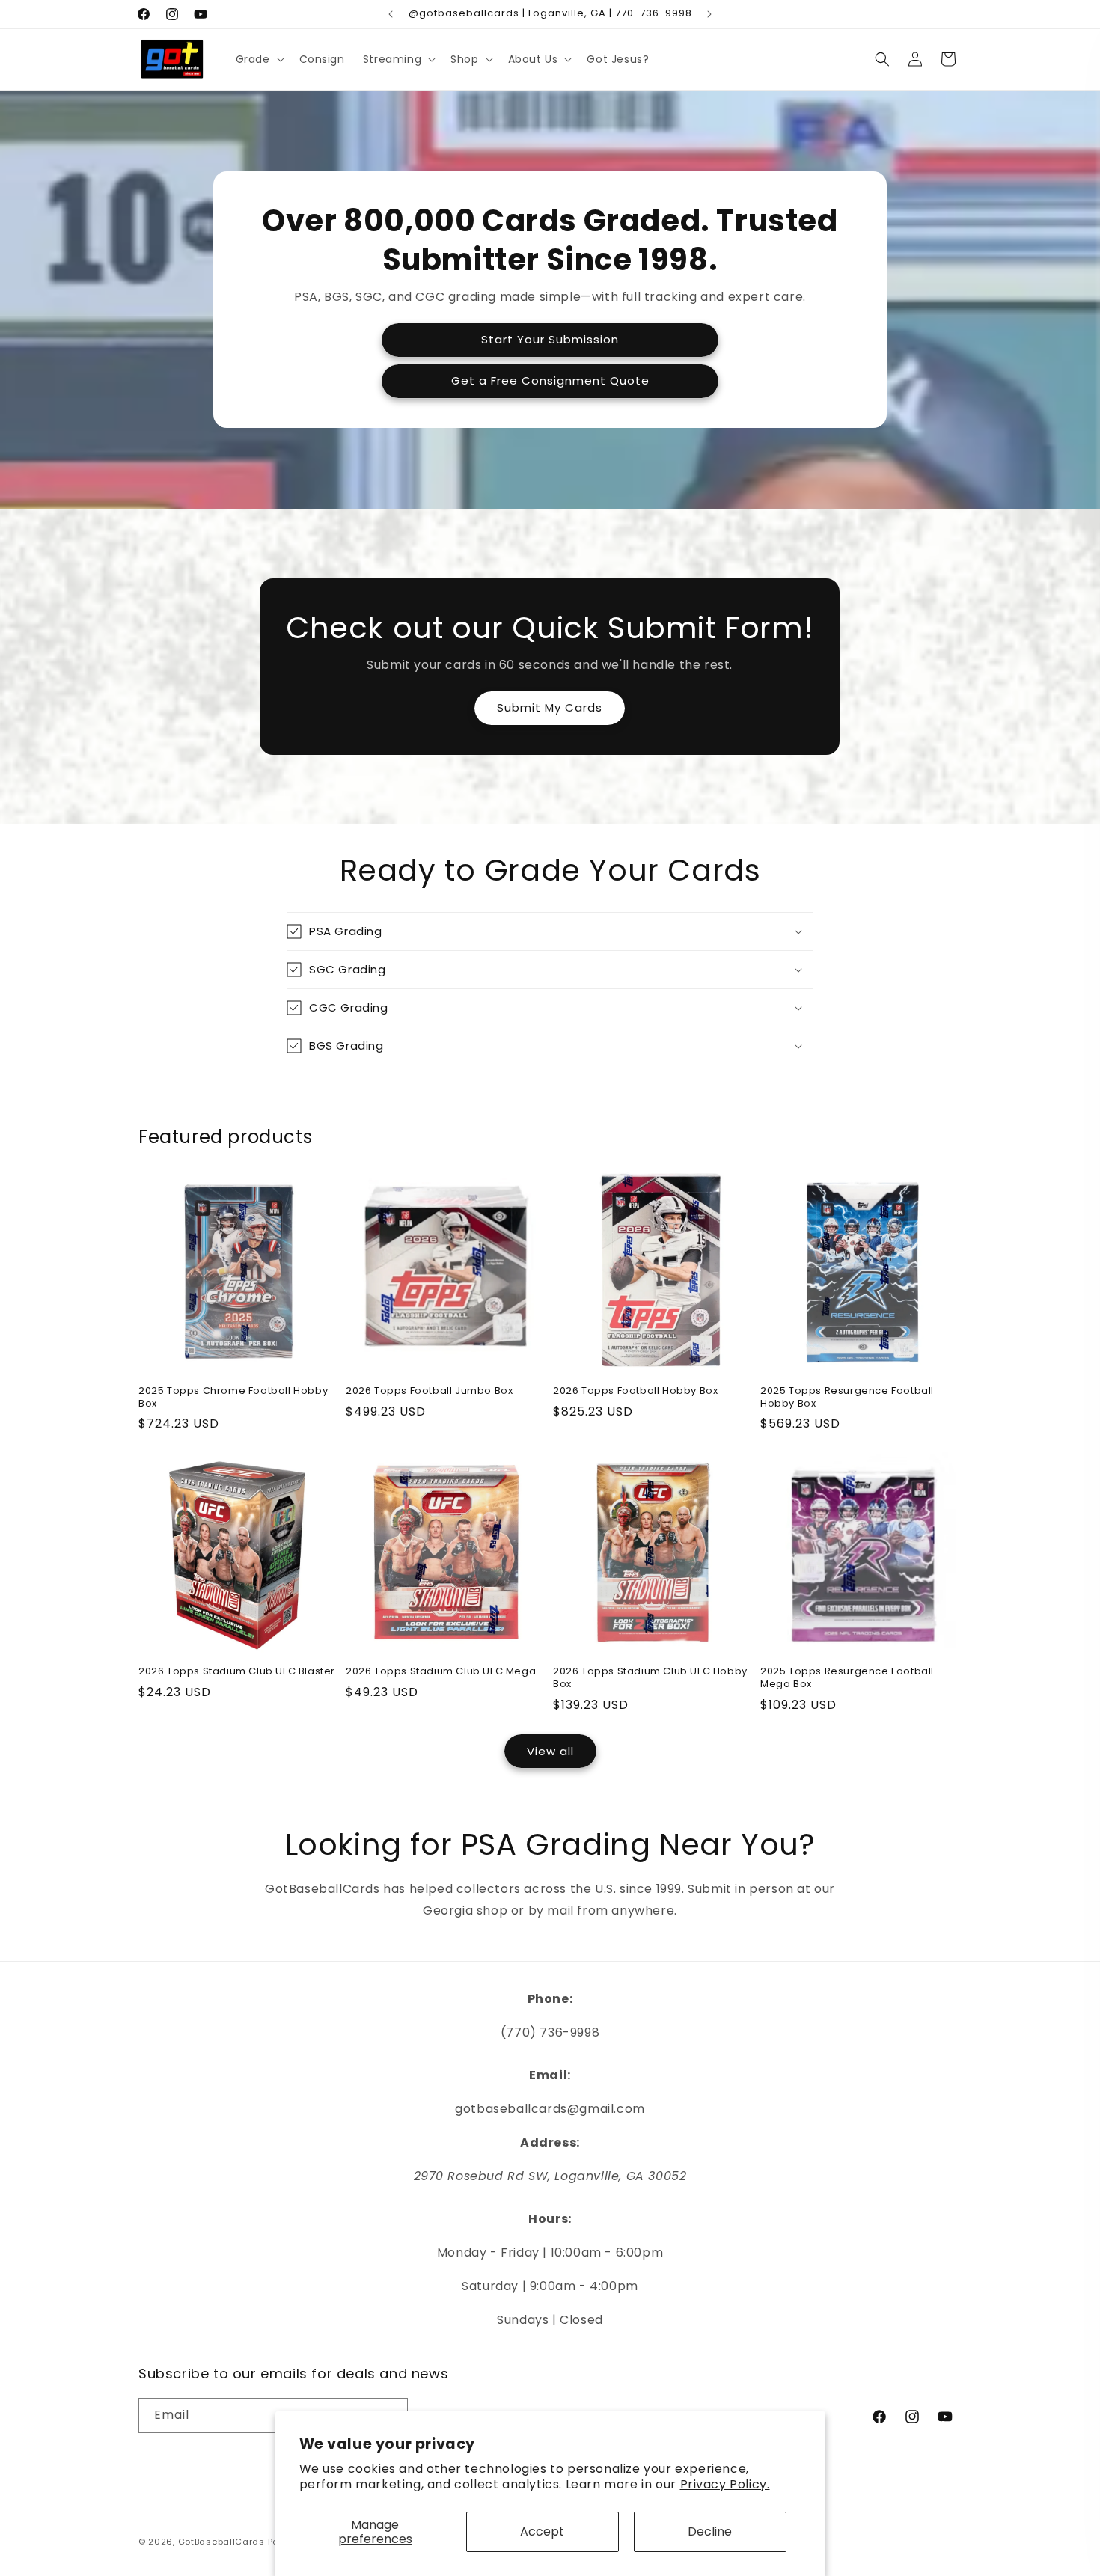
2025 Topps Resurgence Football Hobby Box (847, 1398)
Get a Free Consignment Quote (550, 380)
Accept (542, 2531)
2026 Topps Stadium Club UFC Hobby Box (650, 1678)
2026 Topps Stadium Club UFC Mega (441, 1672)
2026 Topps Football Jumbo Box (429, 1391)
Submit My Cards (550, 707)
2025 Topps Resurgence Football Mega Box (847, 1678)
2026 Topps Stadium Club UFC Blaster (237, 1672)
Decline (710, 2531)
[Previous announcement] (391, 14)
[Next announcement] (709, 14)
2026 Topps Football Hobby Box (635, 1391)
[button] (259, 59)
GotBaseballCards (221, 2542)
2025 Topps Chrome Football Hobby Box (233, 1398)
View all (550, 1751)
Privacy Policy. (725, 2484)
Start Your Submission (550, 339)
